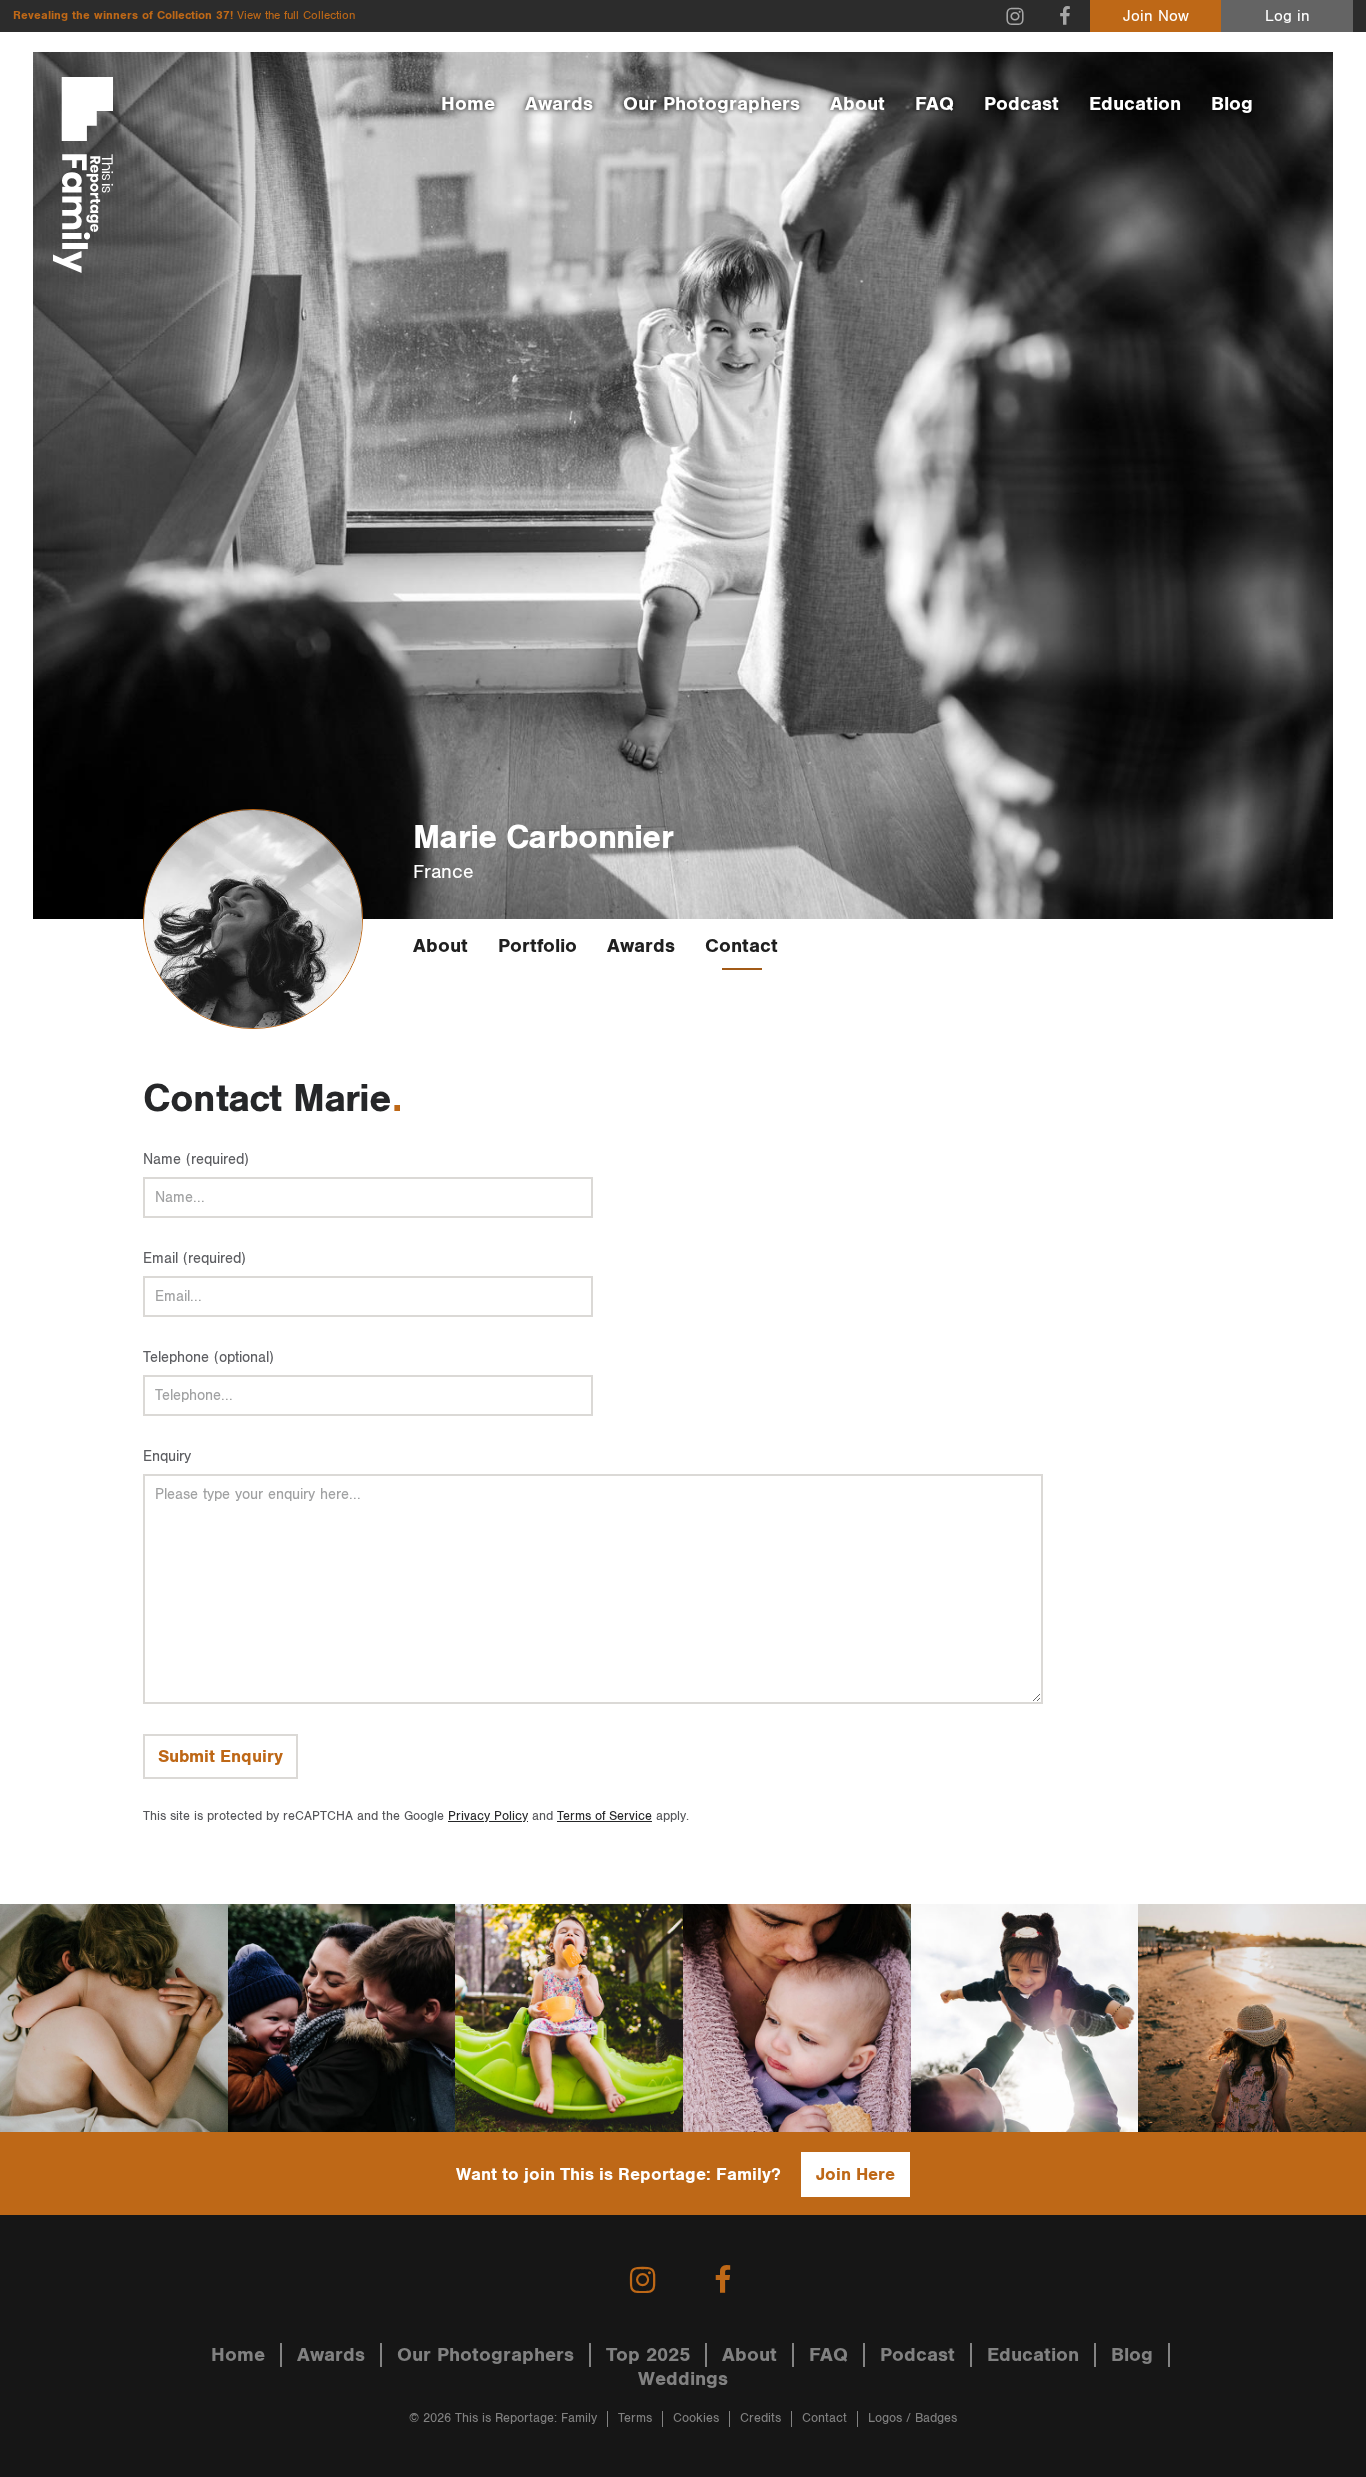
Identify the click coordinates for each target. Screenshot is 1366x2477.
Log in (1287, 16)
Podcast (1021, 104)
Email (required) (194, 1258)
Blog (1232, 104)
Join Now (1156, 16)
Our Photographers (711, 104)
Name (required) (196, 1159)
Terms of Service (604, 1816)
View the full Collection (296, 15)
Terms (635, 2418)
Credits (760, 2418)
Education (1135, 104)
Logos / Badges (912, 2418)
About (857, 104)
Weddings (683, 2379)
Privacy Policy (488, 1816)
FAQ (934, 104)
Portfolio (537, 946)
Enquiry (167, 1456)
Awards (559, 104)
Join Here (855, 2174)
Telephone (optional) (208, 1357)
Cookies (696, 2418)
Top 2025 (648, 2355)
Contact (741, 946)
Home (468, 104)
